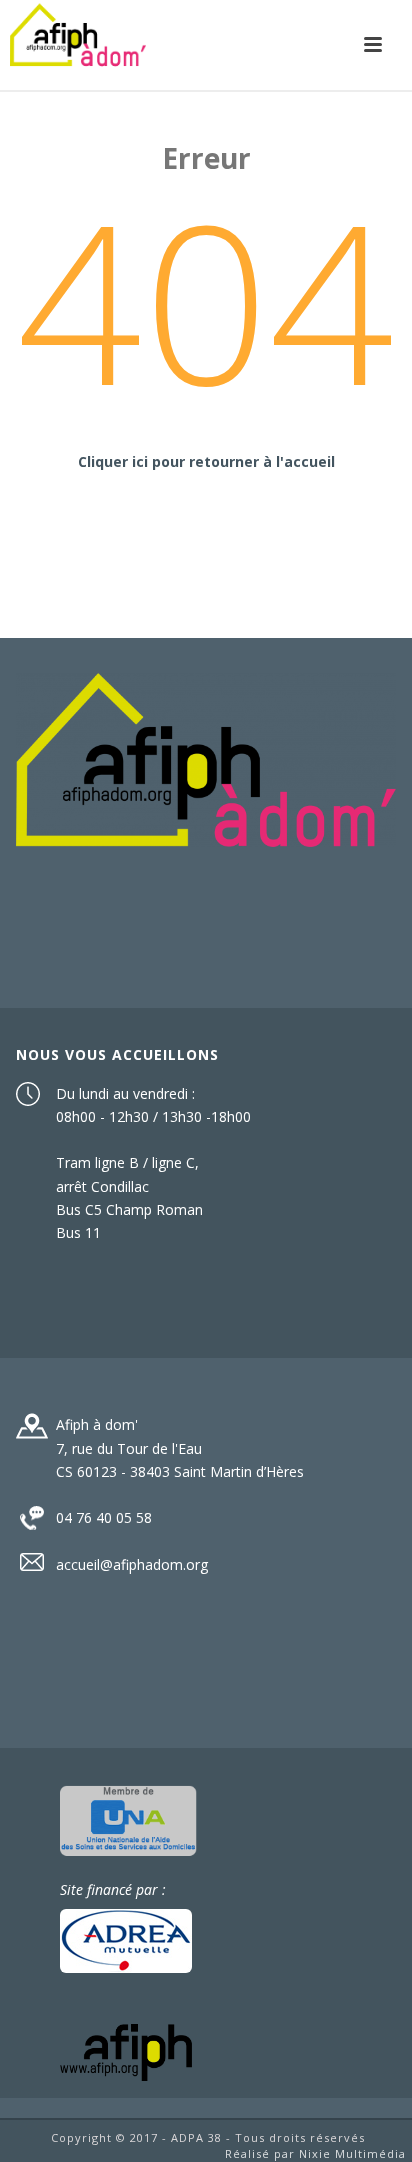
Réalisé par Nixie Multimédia (315, 2153)
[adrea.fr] (126, 1938)
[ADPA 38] (78, 45)
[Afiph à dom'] (205, 758)
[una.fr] (128, 1818)
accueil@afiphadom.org (132, 1565)
